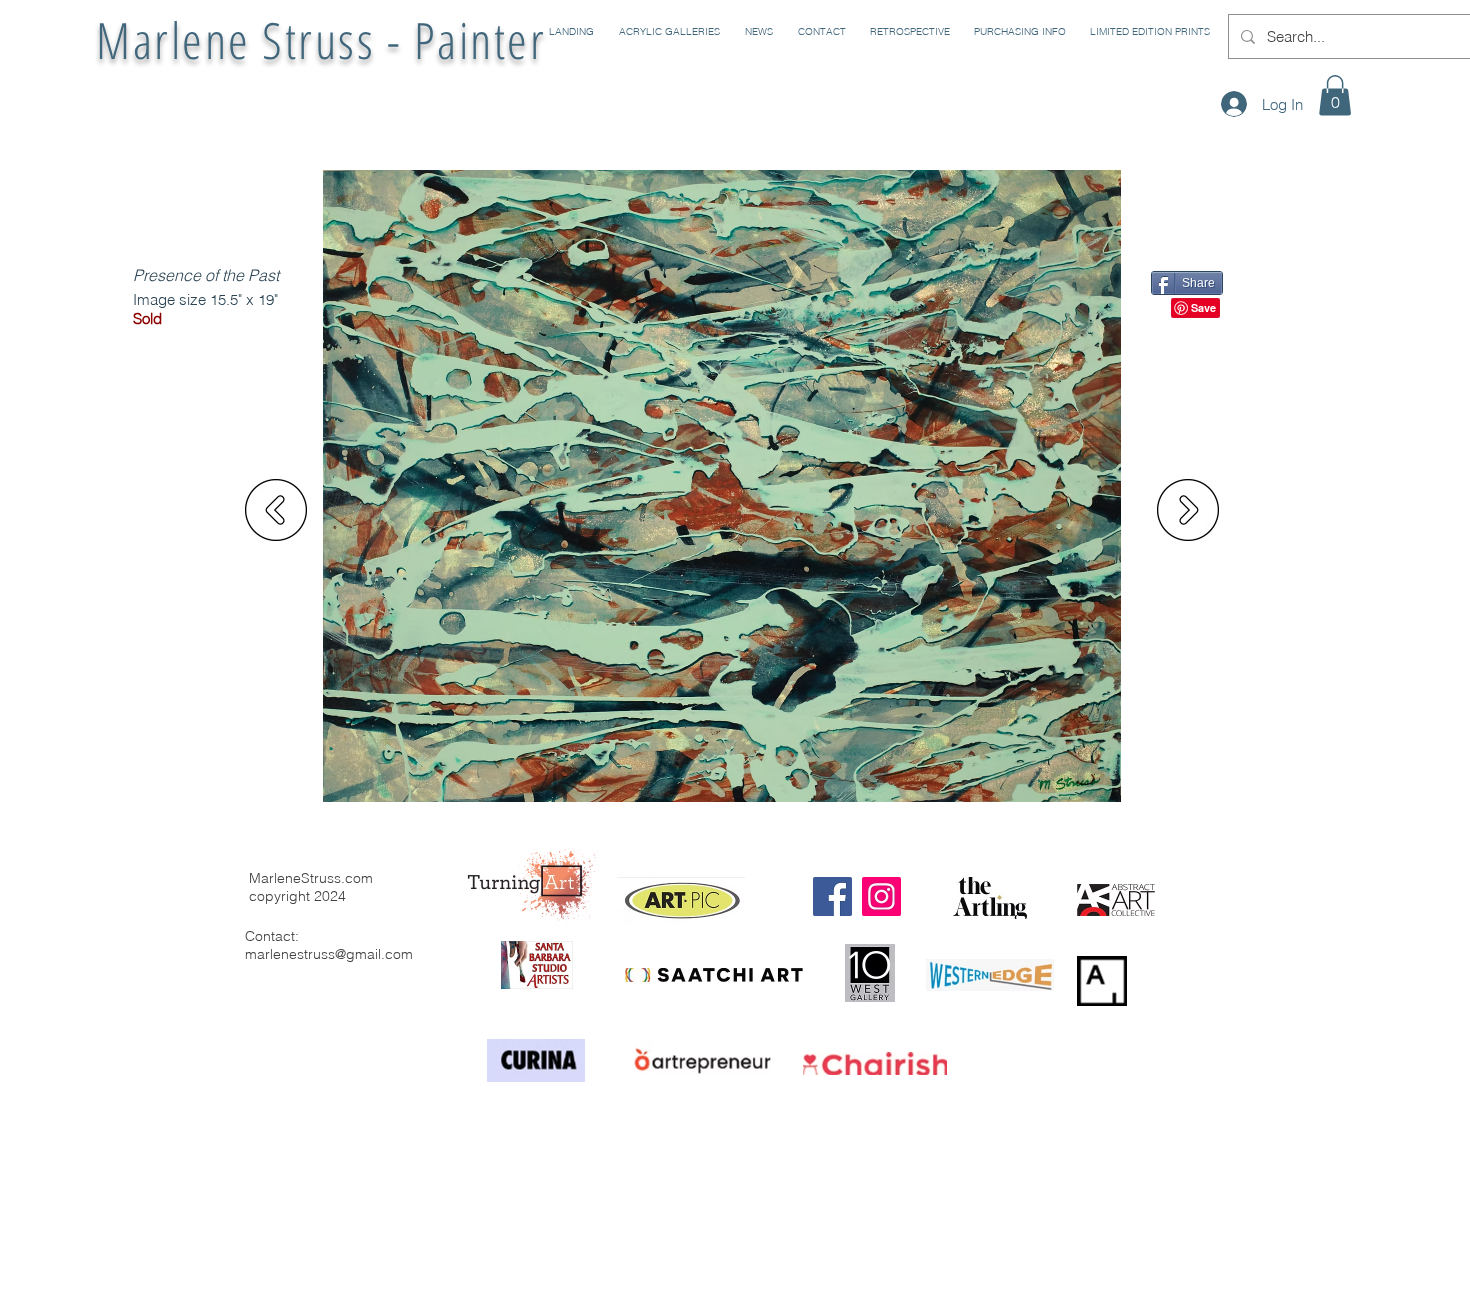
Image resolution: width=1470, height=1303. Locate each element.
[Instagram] (881, 896)
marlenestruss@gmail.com (329, 954)
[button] (667, 32)
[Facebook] (832, 896)
